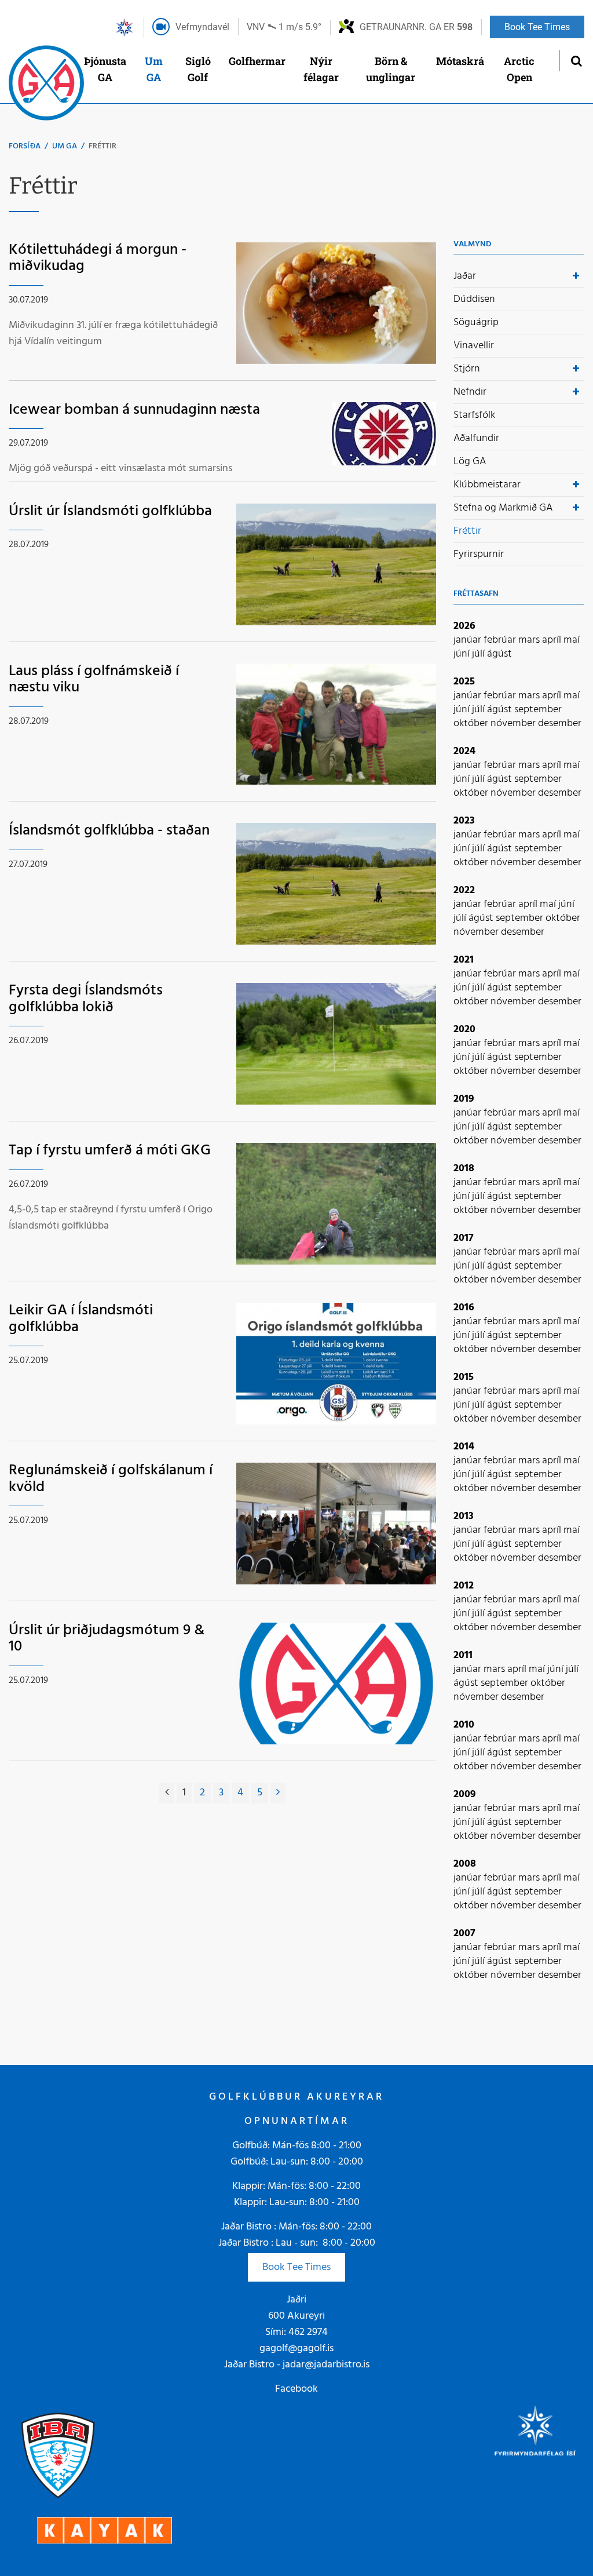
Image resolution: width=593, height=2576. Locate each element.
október (472, 724)
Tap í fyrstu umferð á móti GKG (110, 1151)
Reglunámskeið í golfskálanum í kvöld (111, 1479)
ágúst (499, 654)
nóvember (514, 724)
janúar (468, 640)
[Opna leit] (576, 61)
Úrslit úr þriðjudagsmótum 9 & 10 (107, 1639)
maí (572, 640)
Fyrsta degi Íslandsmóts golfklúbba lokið (86, 999)
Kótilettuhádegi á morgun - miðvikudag (98, 258)
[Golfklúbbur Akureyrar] (46, 86)
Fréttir (103, 146)
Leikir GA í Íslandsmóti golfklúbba (81, 1319)
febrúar (501, 640)
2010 (464, 1725)
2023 (464, 821)
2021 (464, 960)
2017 (464, 1238)
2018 (464, 1169)
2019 (464, 1099)
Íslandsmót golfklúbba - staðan (109, 831)
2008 (465, 1864)
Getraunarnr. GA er (416, 27)
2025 (464, 682)
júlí (479, 654)
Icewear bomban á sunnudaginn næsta (134, 410)
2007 (464, 1934)
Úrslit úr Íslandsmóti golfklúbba (110, 511)
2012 (464, 1586)
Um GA (65, 146)
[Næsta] (278, 1793)
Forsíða (25, 146)
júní (463, 654)
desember (560, 724)
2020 (464, 1030)
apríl (553, 640)
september (538, 710)
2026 (464, 626)
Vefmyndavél (202, 27)
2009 (465, 1795)
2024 (464, 751)
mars (530, 640)
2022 (464, 890)
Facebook (296, 2389)
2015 (464, 1377)
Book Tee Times (296, 2267)
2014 (464, 1447)
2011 (463, 1655)
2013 (464, 1516)
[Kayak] (105, 2531)
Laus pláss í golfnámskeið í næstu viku (94, 680)
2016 (464, 1308)
